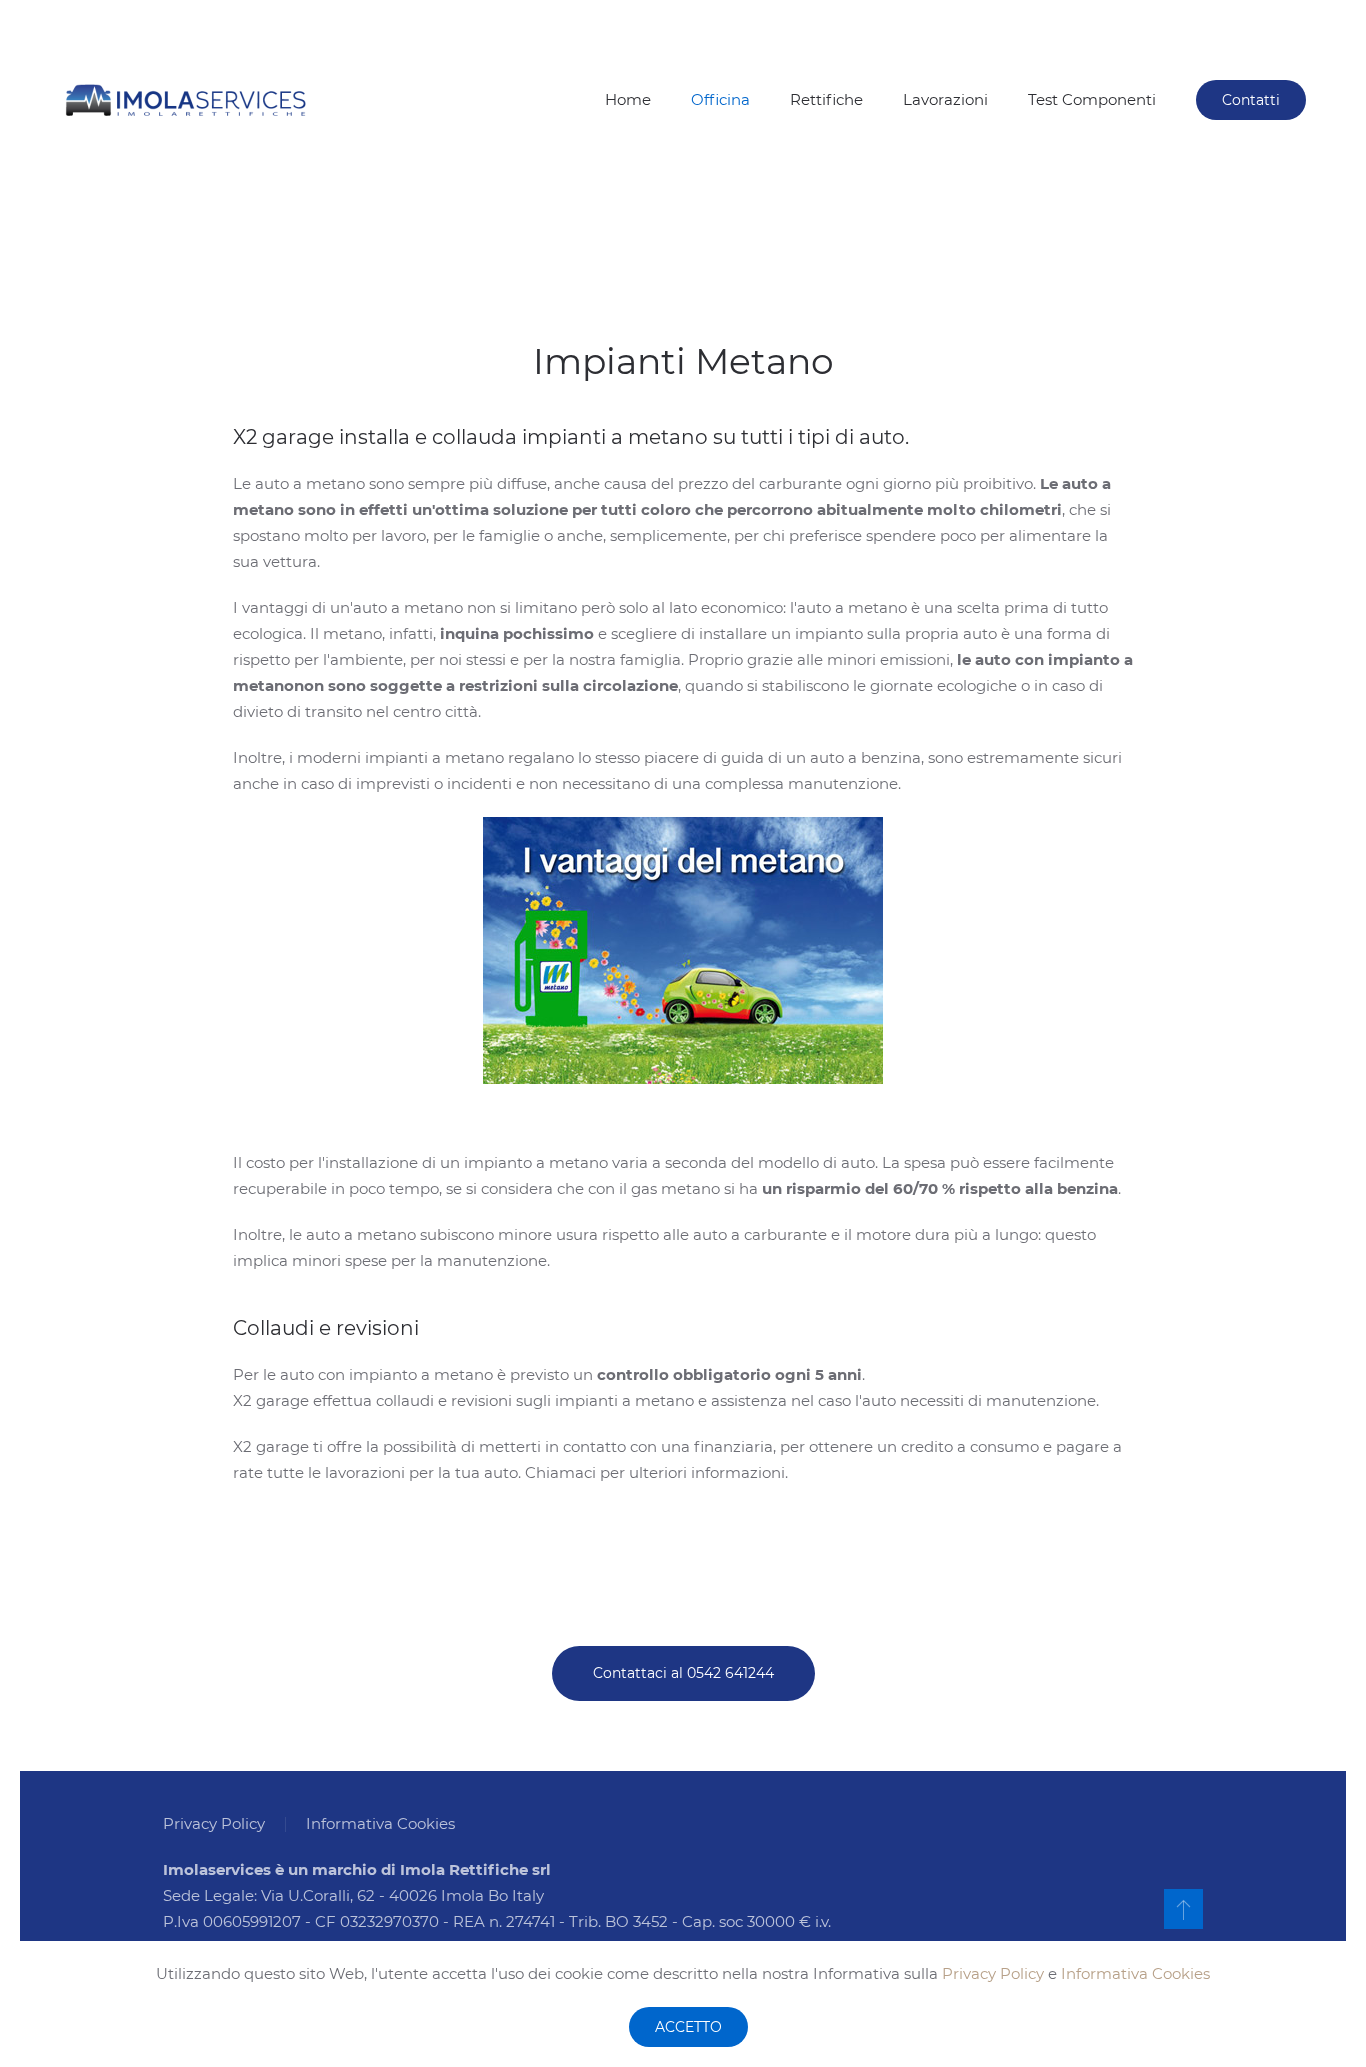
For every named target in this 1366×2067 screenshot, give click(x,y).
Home (628, 99)
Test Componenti (1092, 99)
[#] (1183, 1909)
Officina (720, 99)
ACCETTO (688, 2027)
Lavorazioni (945, 99)
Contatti (1251, 100)
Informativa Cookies (1135, 1973)
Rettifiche (826, 99)
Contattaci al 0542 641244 (683, 1673)
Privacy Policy (993, 1973)
